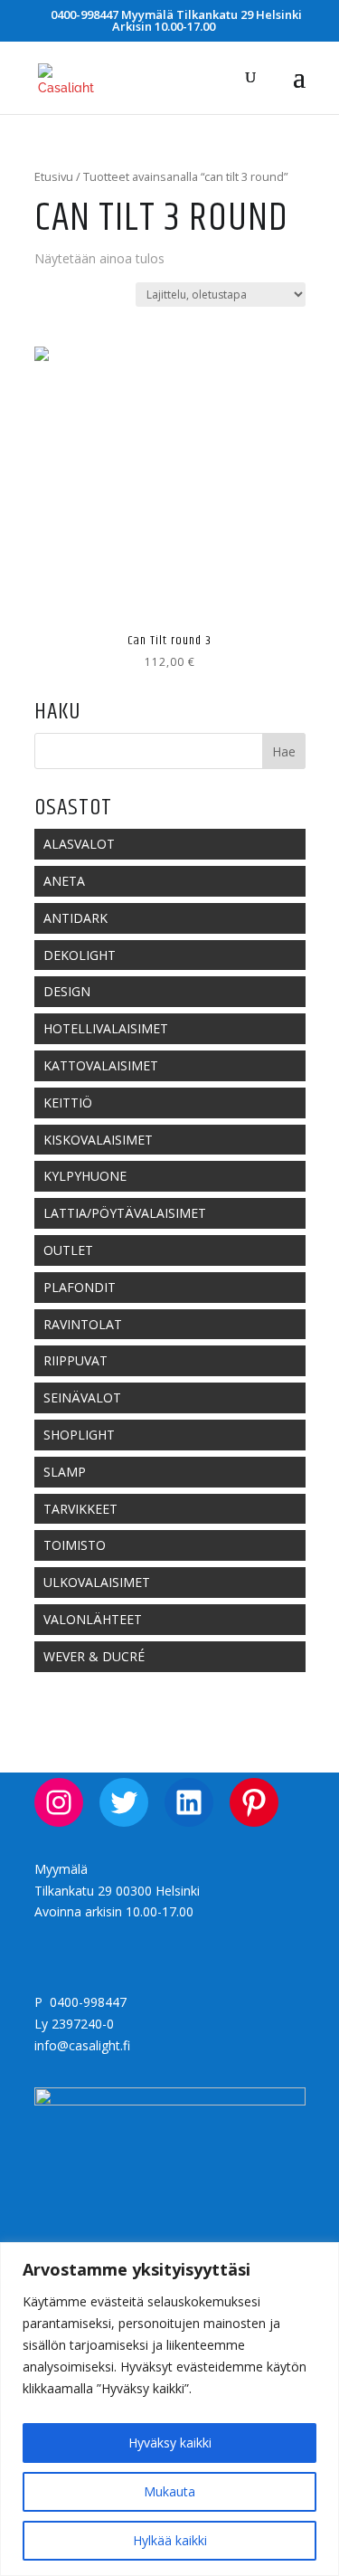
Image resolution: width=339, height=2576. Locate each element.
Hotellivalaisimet (106, 1028)
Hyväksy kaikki (170, 2443)
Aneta (64, 881)
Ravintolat (83, 1324)
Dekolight (80, 955)
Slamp (65, 1472)
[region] (169, 2409)
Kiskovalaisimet (98, 1140)
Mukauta (169, 2491)
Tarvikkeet (80, 1509)
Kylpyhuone (85, 1176)
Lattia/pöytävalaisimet (125, 1213)
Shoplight (79, 1435)
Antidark (75, 918)
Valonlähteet (93, 1619)
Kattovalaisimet (101, 1065)
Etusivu (54, 176)
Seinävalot (82, 1397)
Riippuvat (75, 1360)
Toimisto (75, 1545)
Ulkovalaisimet (97, 1582)
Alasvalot (79, 844)
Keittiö (68, 1103)
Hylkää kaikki (170, 2540)
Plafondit (80, 1287)
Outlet (68, 1250)
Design (67, 991)
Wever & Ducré (94, 1656)
